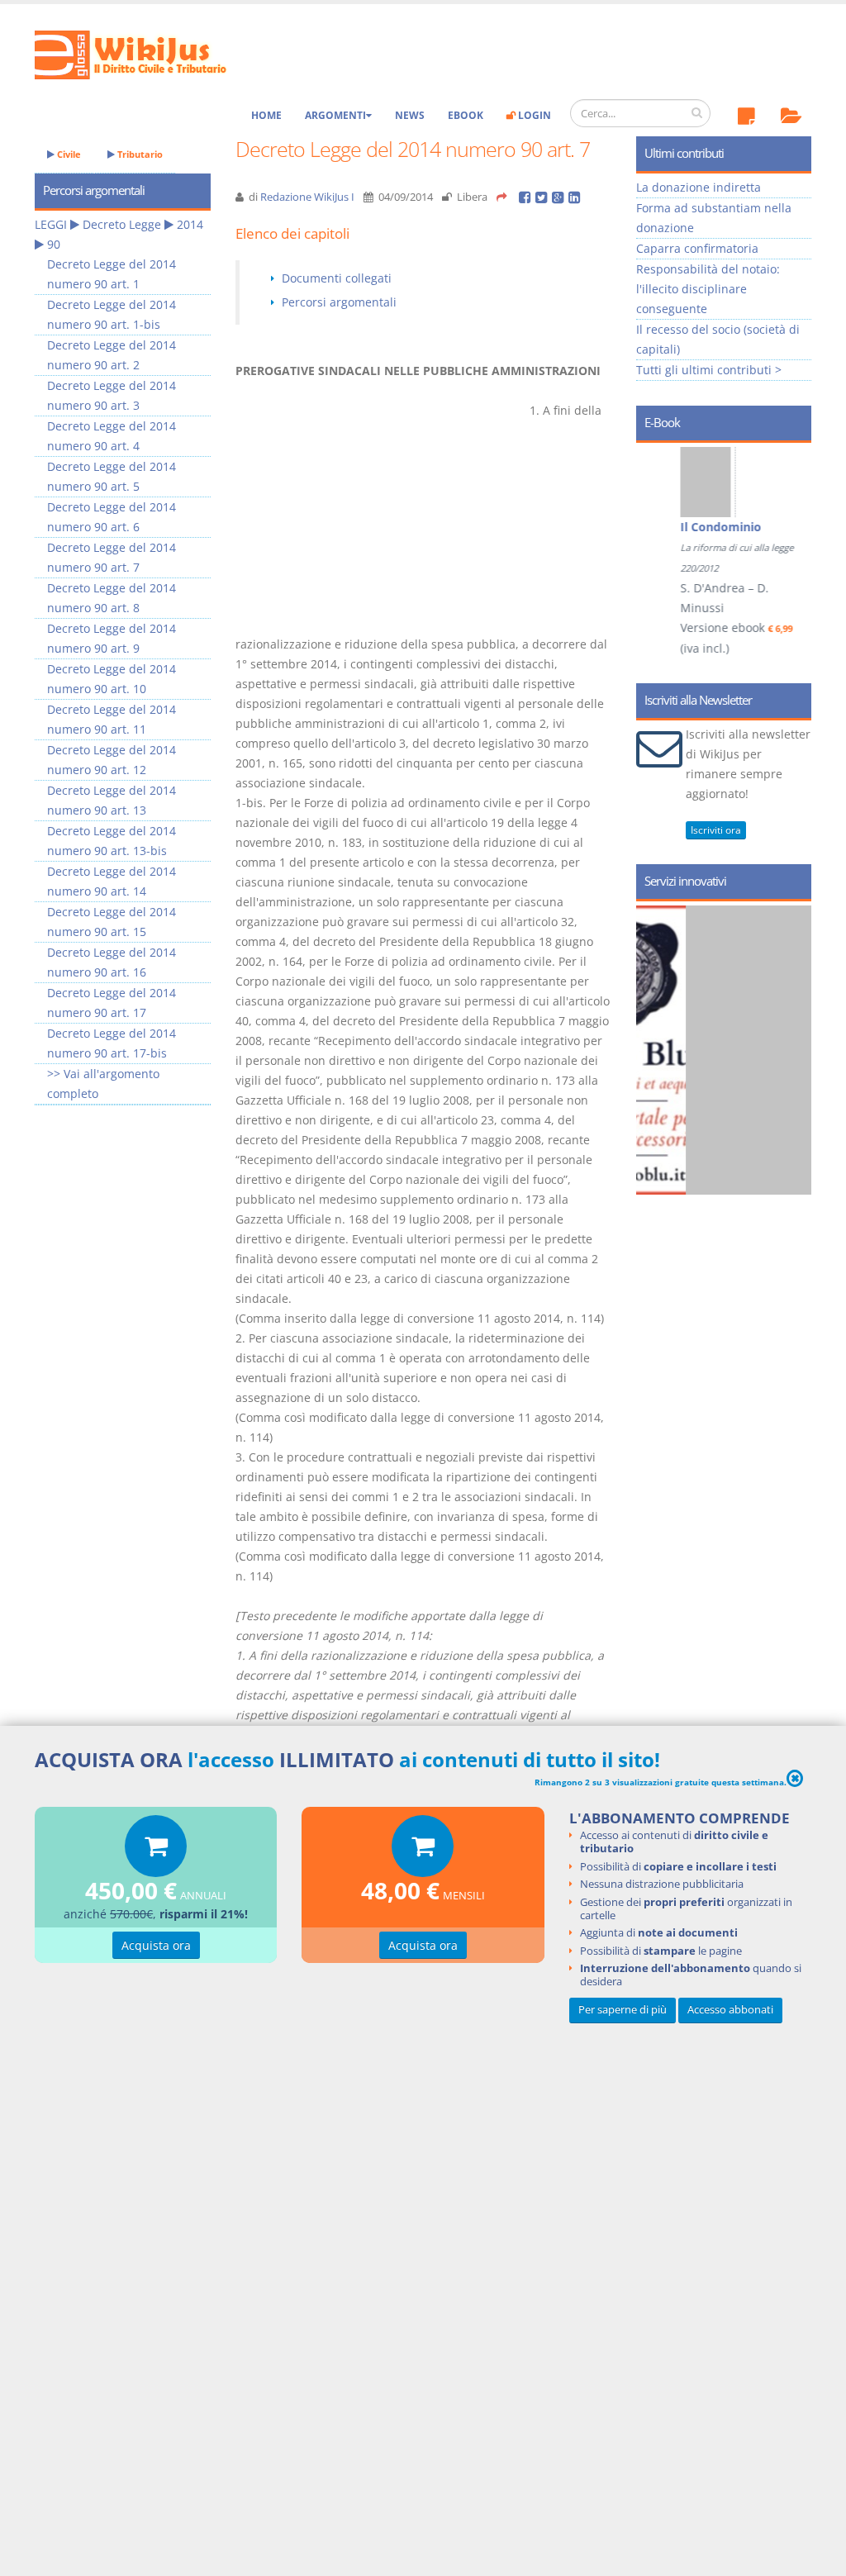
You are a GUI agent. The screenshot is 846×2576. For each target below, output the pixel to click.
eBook (466, 115)
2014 (190, 224)
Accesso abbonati (730, 2010)
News (410, 115)
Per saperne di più (623, 2010)
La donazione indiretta (699, 187)
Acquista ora (156, 1945)
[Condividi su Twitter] (544, 197)
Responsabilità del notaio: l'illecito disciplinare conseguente (708, 289)
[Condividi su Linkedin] (575, 197)
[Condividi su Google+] (560, 197)
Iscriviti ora (716, 830)
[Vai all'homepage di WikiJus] (144, 53)
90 (54, 244)
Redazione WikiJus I (307, 197)
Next (793, 522)
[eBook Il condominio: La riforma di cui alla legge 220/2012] (678, 482)
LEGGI (51, 224)
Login (533, 115)
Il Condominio (692, 527)
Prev (655, 522)
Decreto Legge (122, 224)
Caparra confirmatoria (697, 248)
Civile (68, 154)
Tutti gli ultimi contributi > (709, 370)
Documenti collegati (337, 278)
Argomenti (335, 115)
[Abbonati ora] (156, 1850)
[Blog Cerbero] (739, 1050)
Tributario (139, 154)
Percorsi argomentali (339, 302)
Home (266, 115)
